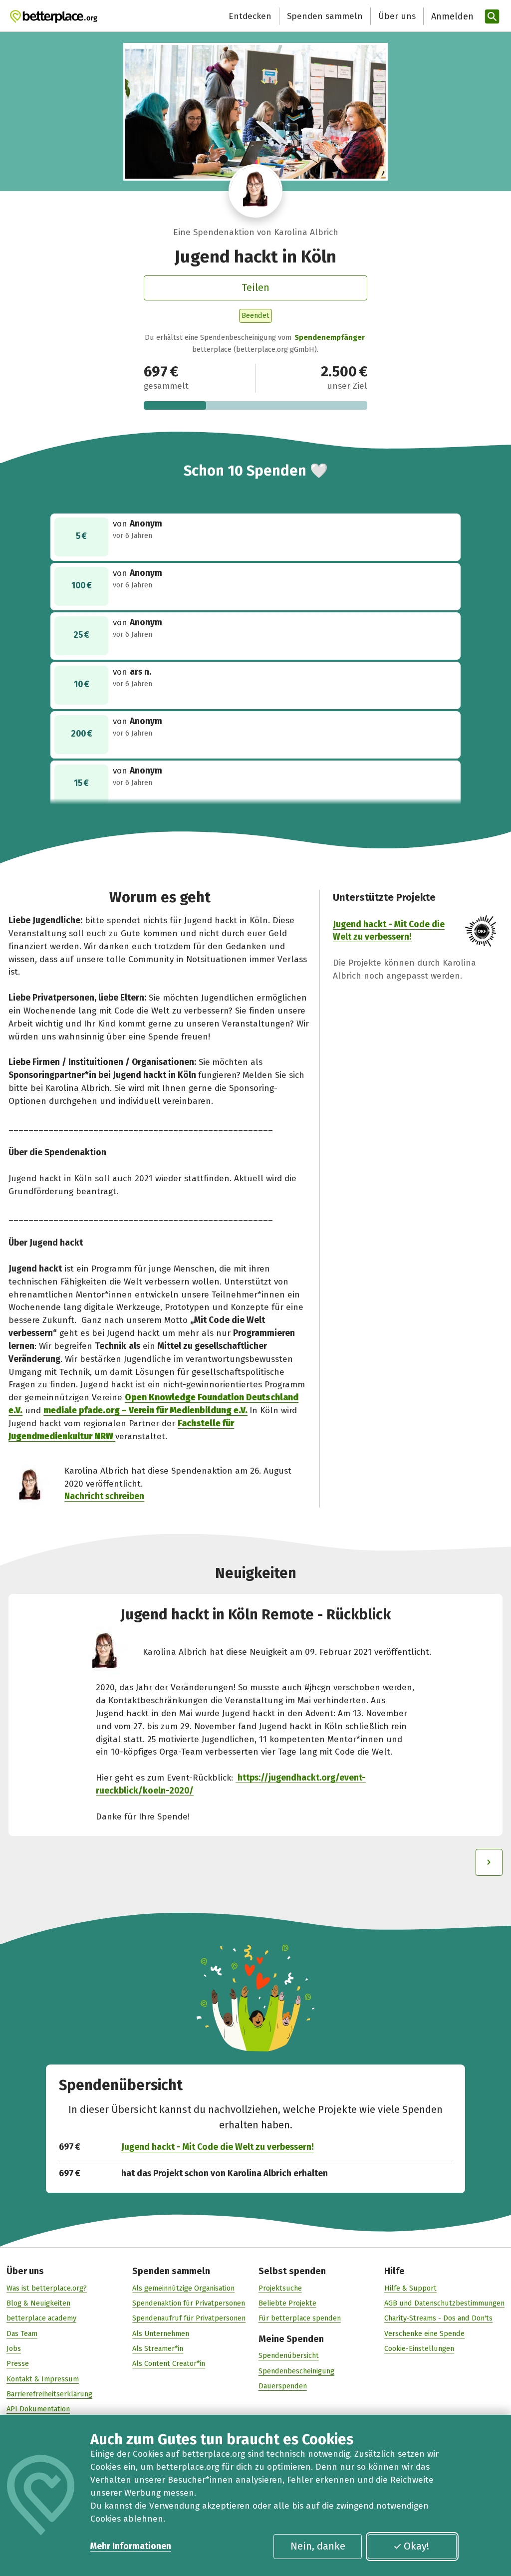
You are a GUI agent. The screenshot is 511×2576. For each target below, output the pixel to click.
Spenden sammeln (325, 16)
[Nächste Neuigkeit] (489, 1862)
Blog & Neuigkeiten (38, 2303)
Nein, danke (318, 2546)
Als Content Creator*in (169, 2363)
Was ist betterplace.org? (47, 2288)
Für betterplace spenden (300, 2318)
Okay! (416, 2546)
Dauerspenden (283, 2386)
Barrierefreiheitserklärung (49, 2394)
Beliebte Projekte (287, 2303)
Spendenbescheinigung (296, 2371)
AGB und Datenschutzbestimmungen (444, 2303)
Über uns (397, 16)
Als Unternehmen (161, 2333)
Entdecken (250, 16)
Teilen (255, 287)
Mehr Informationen (131, 2546)
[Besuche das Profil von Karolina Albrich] (255, 191)
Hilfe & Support (410, 2288)
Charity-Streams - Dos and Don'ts (438, 2318)
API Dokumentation (38, 2409)
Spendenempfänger (330, 337)
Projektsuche (280, 2288)
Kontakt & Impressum (43, 2379)
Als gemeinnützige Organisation (183, 2288)
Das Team (22, 2333)
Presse (18, 2363)
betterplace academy (41, 2318)
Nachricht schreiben (104, 1496)
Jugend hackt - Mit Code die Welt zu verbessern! (218, 2147)
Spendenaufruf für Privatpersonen (189, 2318)
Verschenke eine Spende (424, 2333)
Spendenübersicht (289, 2355)
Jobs (14, 2348)
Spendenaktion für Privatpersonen (189, 2303)
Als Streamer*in (158, 2348)
